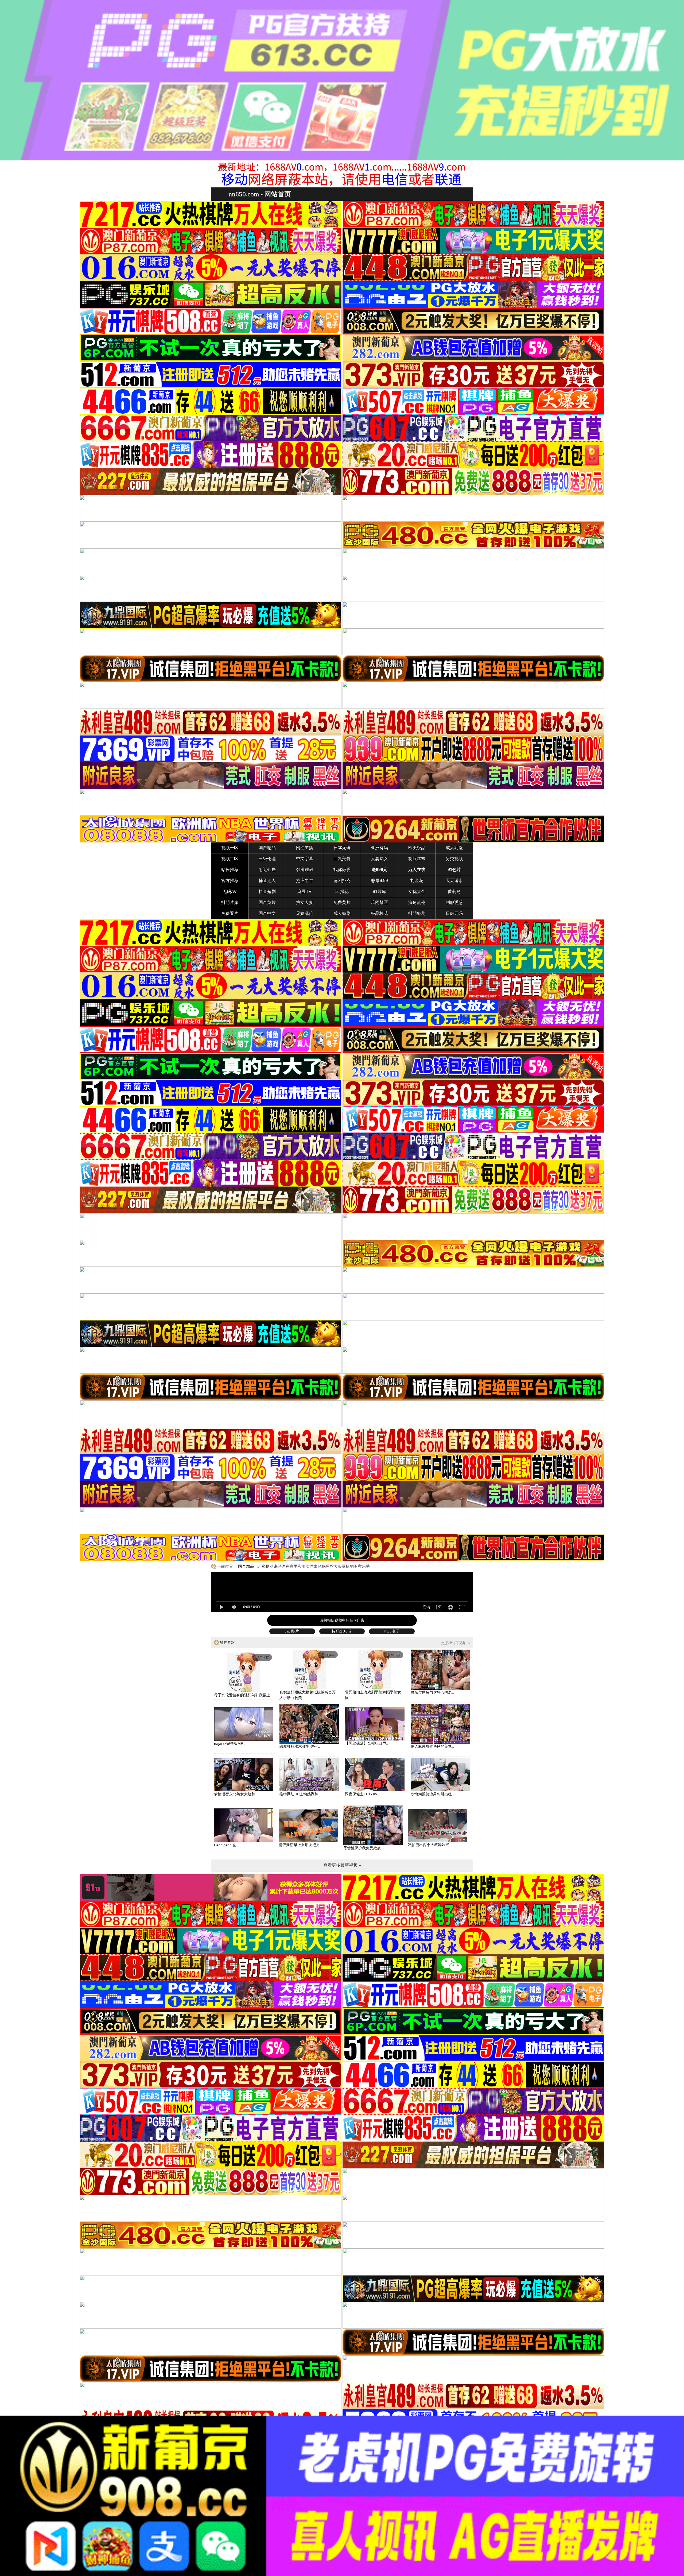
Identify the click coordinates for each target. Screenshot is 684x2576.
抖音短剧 (267, 892)
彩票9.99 (380, 881)
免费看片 (230, 913)
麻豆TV (304, 892)
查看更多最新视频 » (342, 1865)
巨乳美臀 (342, 859)
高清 (426, 1607)
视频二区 (230, 859)
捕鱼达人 (267, 881)
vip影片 (292, 1631)
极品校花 (379, 913)
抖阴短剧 (417, 913)
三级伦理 (267, 859)
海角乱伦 (417, 902)
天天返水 (454, 881)
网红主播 (305, 848)
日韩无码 (454, 913)
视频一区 (230, 848)
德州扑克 (342, 881)
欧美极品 (417, 848)
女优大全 (417, 892)
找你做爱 (342, 870)
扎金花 (417, 881)
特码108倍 (342, 1631)
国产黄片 (267, 902)
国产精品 (267, 848)
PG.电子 (392, 1631)
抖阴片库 (230, 902)
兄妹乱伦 (305, 913)
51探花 (342, 892)
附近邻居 (267, 870)
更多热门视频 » (455, 1643)
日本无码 (342, 848)
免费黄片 (342, 902)
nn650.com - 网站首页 (260, 194)
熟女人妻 (305, 902)
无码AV (230, 892)
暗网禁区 (379, 902)
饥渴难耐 (305, 870)
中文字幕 (305, 859)
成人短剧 (342, 913)
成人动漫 (454, 848)
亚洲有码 (379, 848)
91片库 (379, 892)
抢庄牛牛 (305, 881)
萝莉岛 (454, 892)
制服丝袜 (417, 859)
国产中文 (267, 913)
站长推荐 (230, 870)
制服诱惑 (454, 902)
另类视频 (454, 859)
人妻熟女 (379, 859)
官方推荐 (230, 881)
